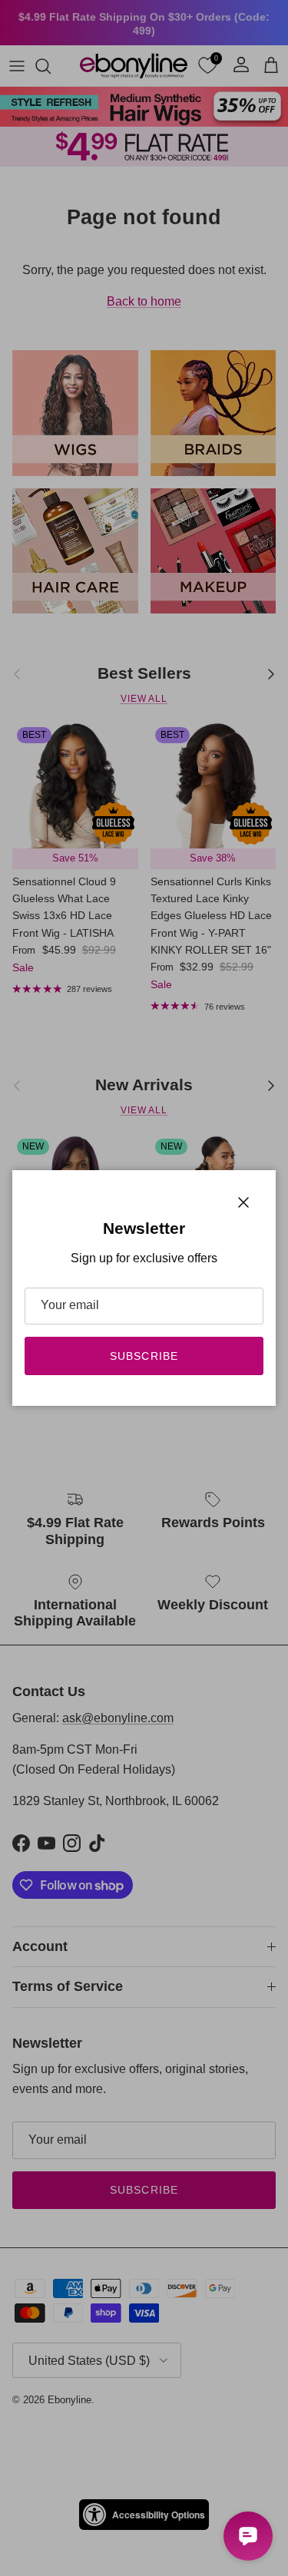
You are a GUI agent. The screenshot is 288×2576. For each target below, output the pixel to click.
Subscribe (144, 1356)
